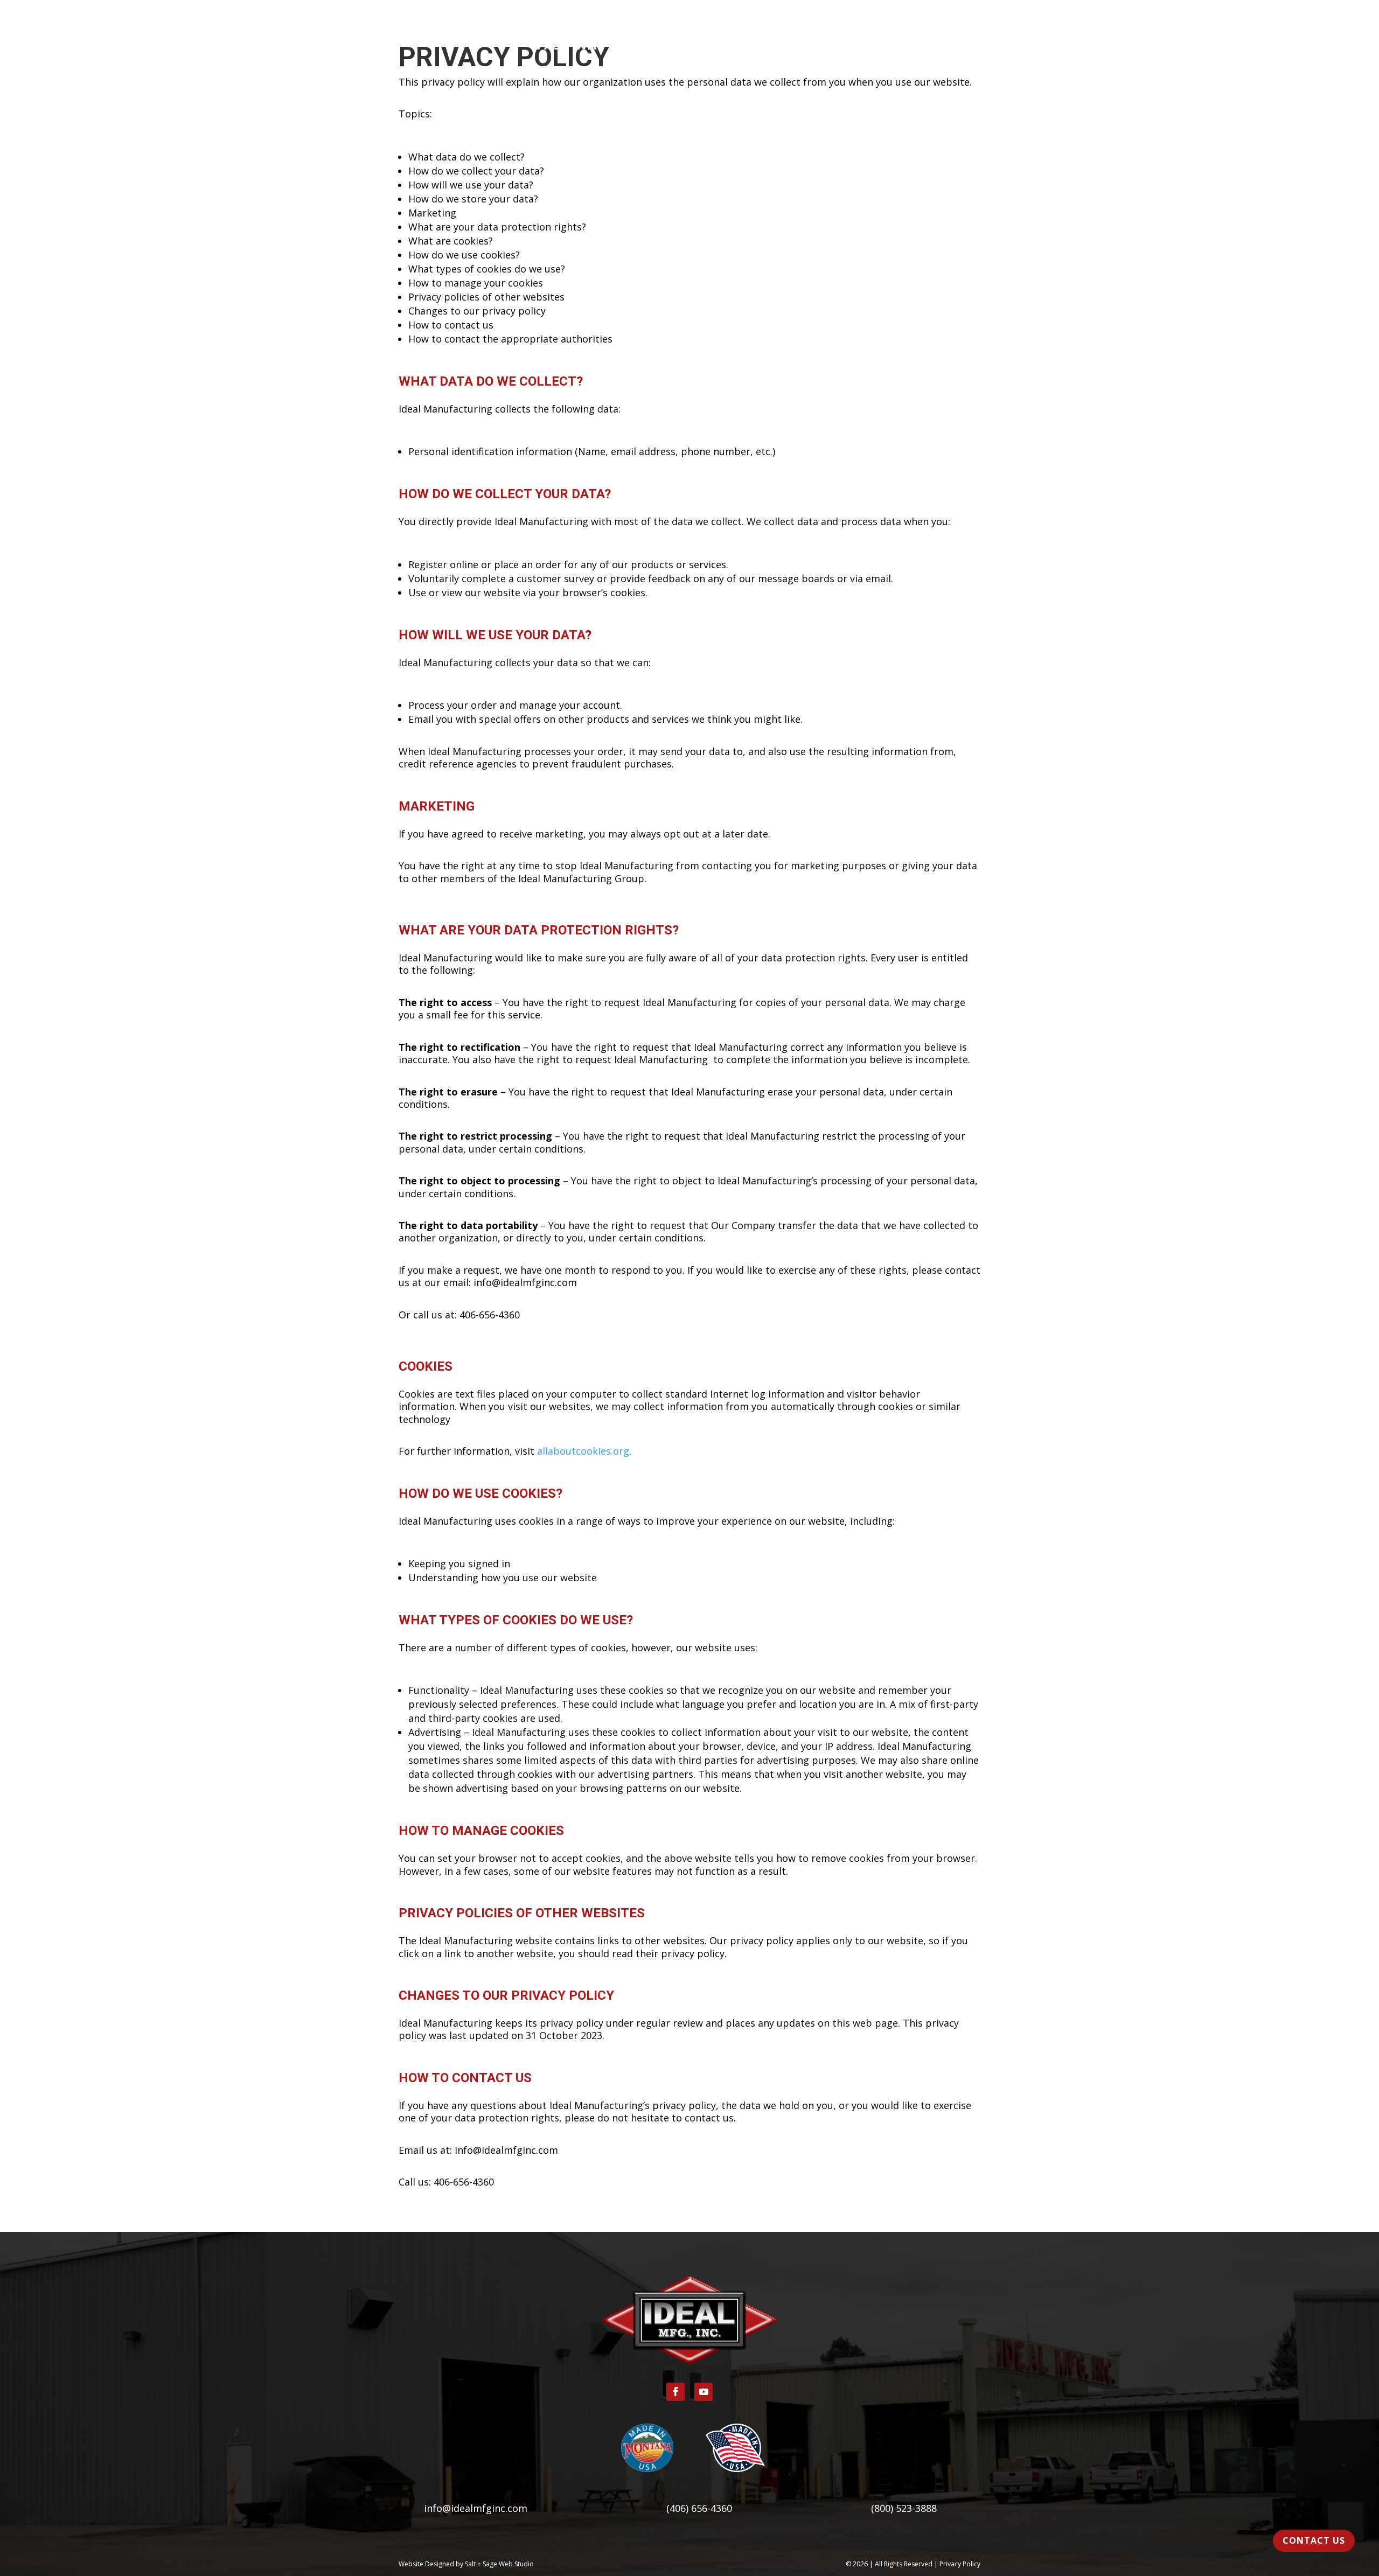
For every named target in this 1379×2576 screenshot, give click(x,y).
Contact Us (1314, 2540)
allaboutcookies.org (583, 1451)
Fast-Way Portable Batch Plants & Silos (690, 47)
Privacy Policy (960, 2564)
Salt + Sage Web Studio (499, 2564)
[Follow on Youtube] (704, 2392)
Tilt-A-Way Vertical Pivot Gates (689, 29)
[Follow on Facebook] (675, 2392)
